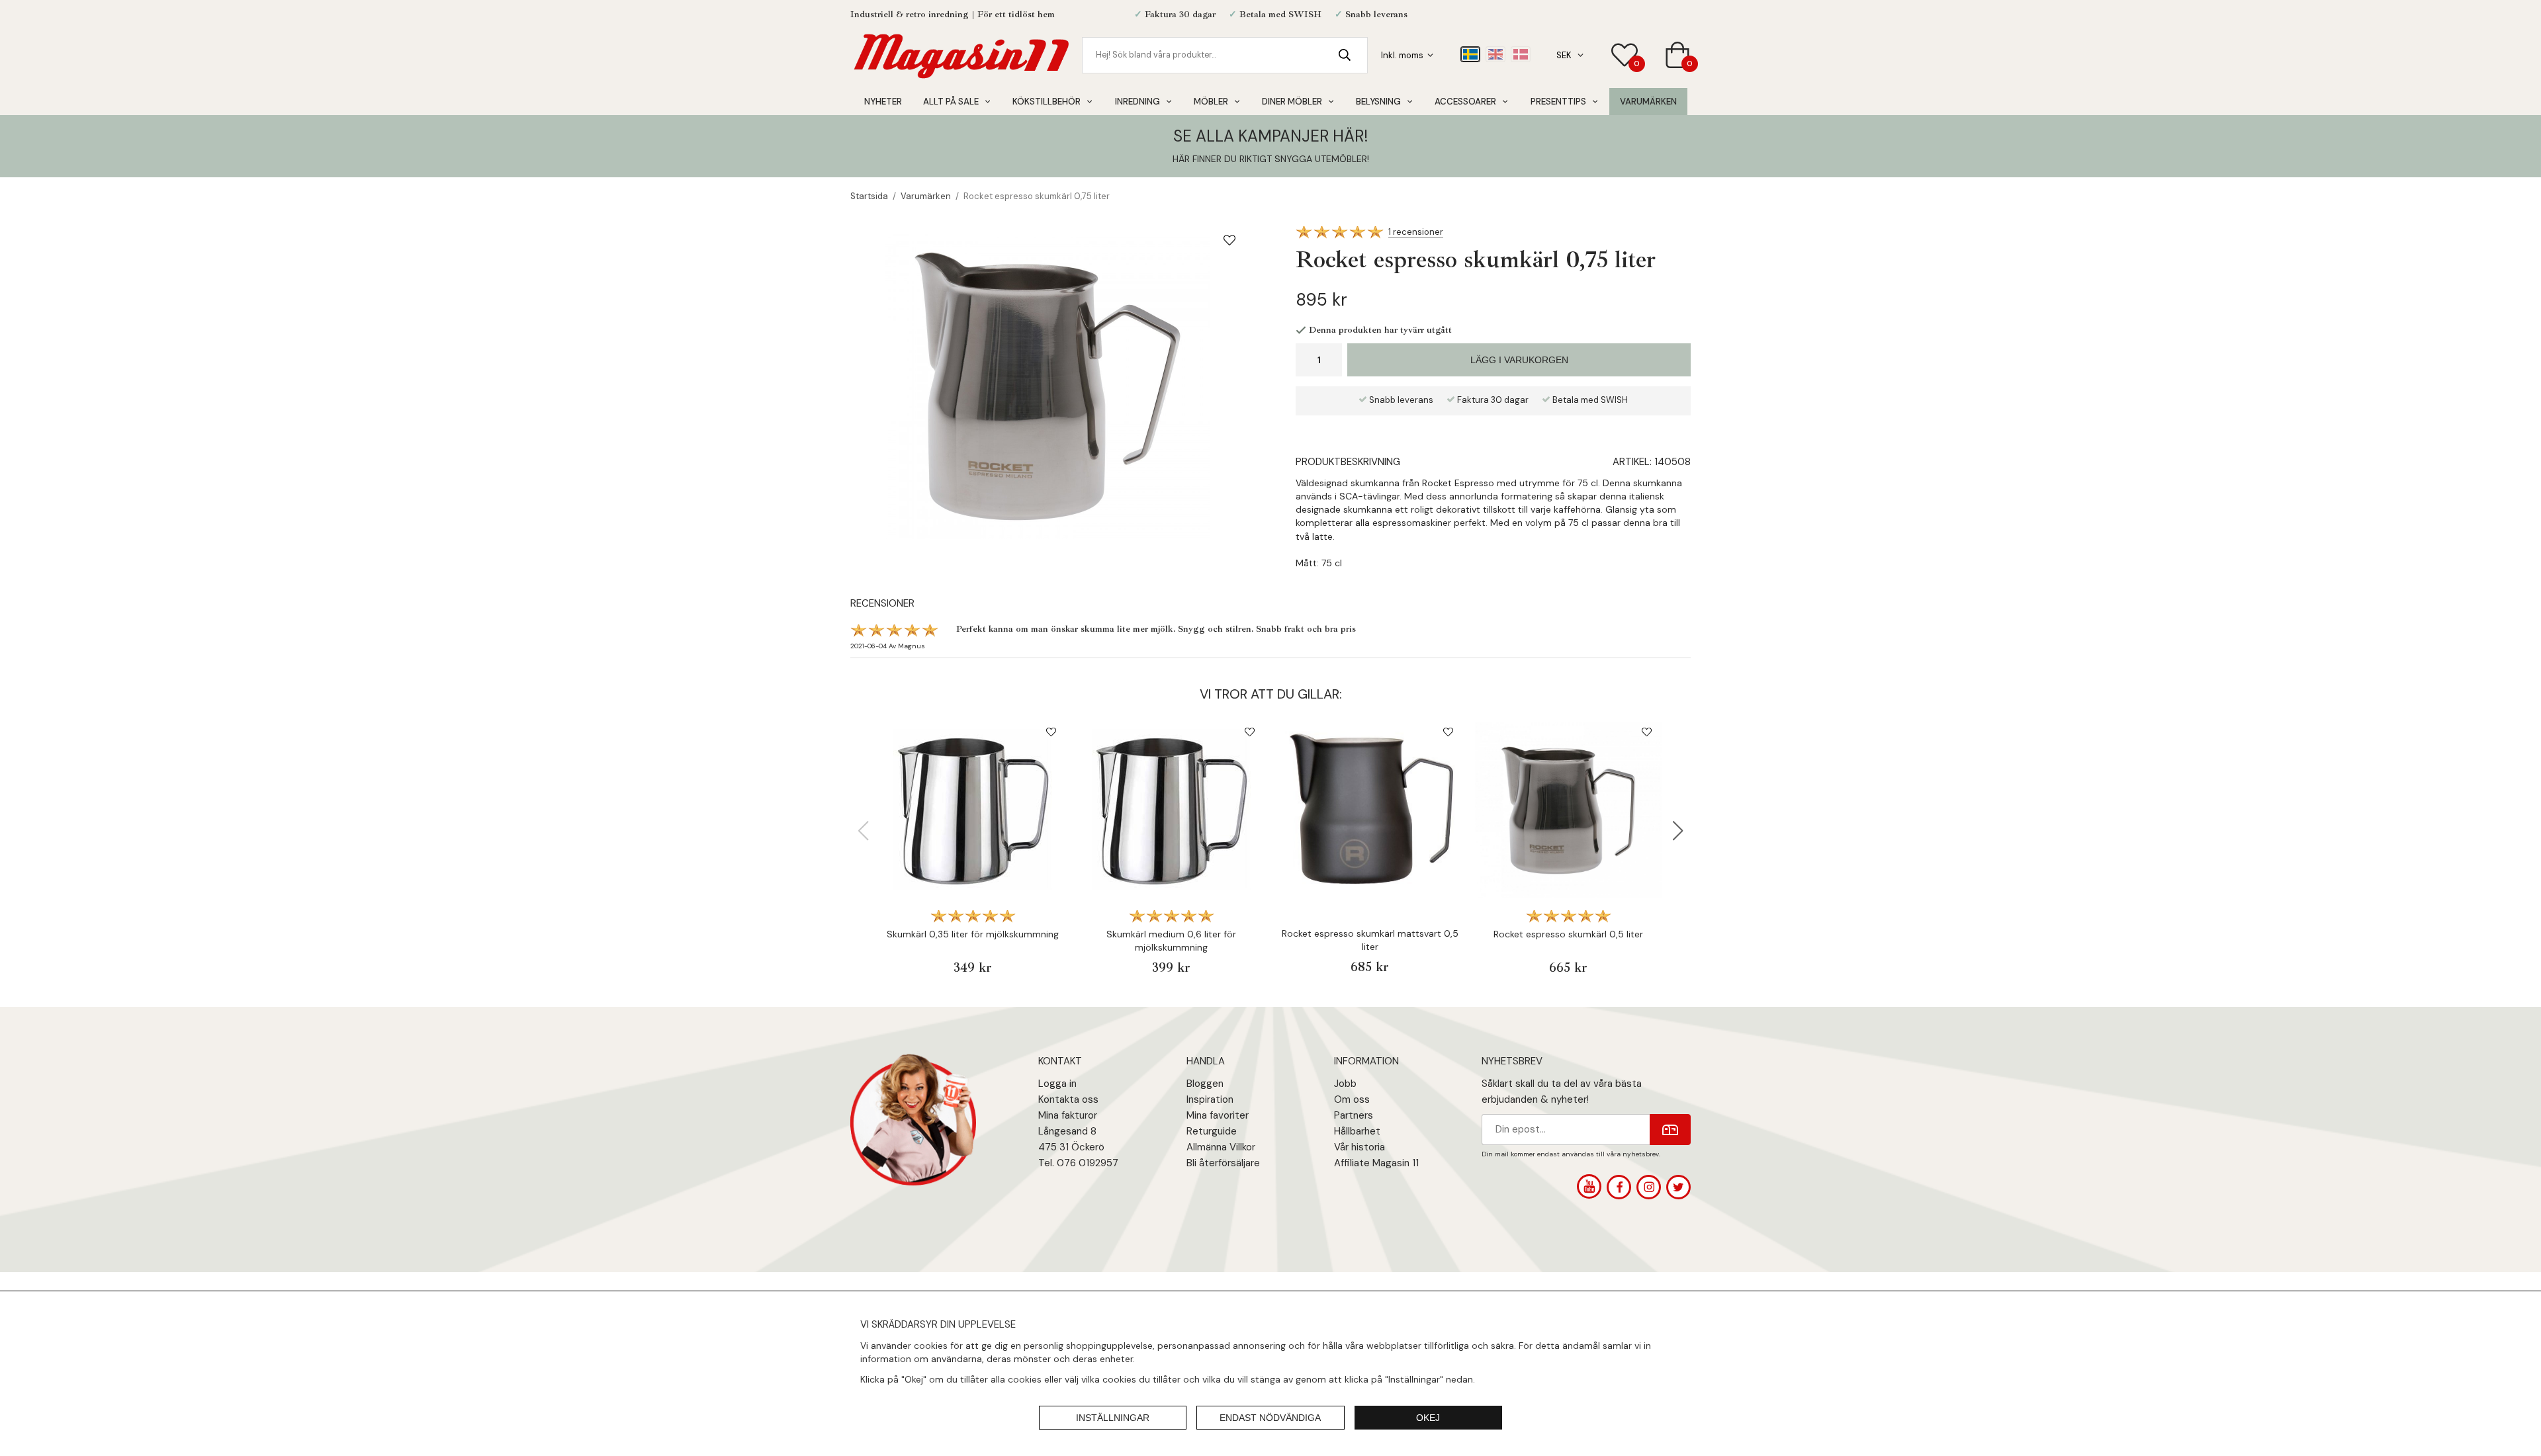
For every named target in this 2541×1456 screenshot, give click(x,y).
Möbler (1211, 102)
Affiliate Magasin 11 (1376, 1163)
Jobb (1345, 1084)
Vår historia (1360, 1147)
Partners (1354, 1115)
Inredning (1137, 102)
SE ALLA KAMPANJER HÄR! (1270, 136)
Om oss (1352, 1099)
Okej (1428, 1418)
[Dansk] (1521, 54)
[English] (1495, 54)
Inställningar (1113, 1418)
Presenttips (1558, 102)
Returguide (1212, 1131)
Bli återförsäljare (1223, 1163)
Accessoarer (1465, 102)
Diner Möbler (1292, 102)
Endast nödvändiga (1270, 1418)
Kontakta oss (1068, 1099)
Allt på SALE (951, 102)
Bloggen (1205, 1084)
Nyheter (883, 102)
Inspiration (1210, 1099)
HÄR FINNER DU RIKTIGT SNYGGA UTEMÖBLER (1270, 159)
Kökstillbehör (1047, 102)
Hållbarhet (1357, 1131)
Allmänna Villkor (1221, 1147)
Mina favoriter (1218, 1115)
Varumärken (1648, 102)
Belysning (1378, 102)
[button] (1678, 831)
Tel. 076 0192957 (1078, 1163)
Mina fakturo (1066, 1115)
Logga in (1057, 1084)
